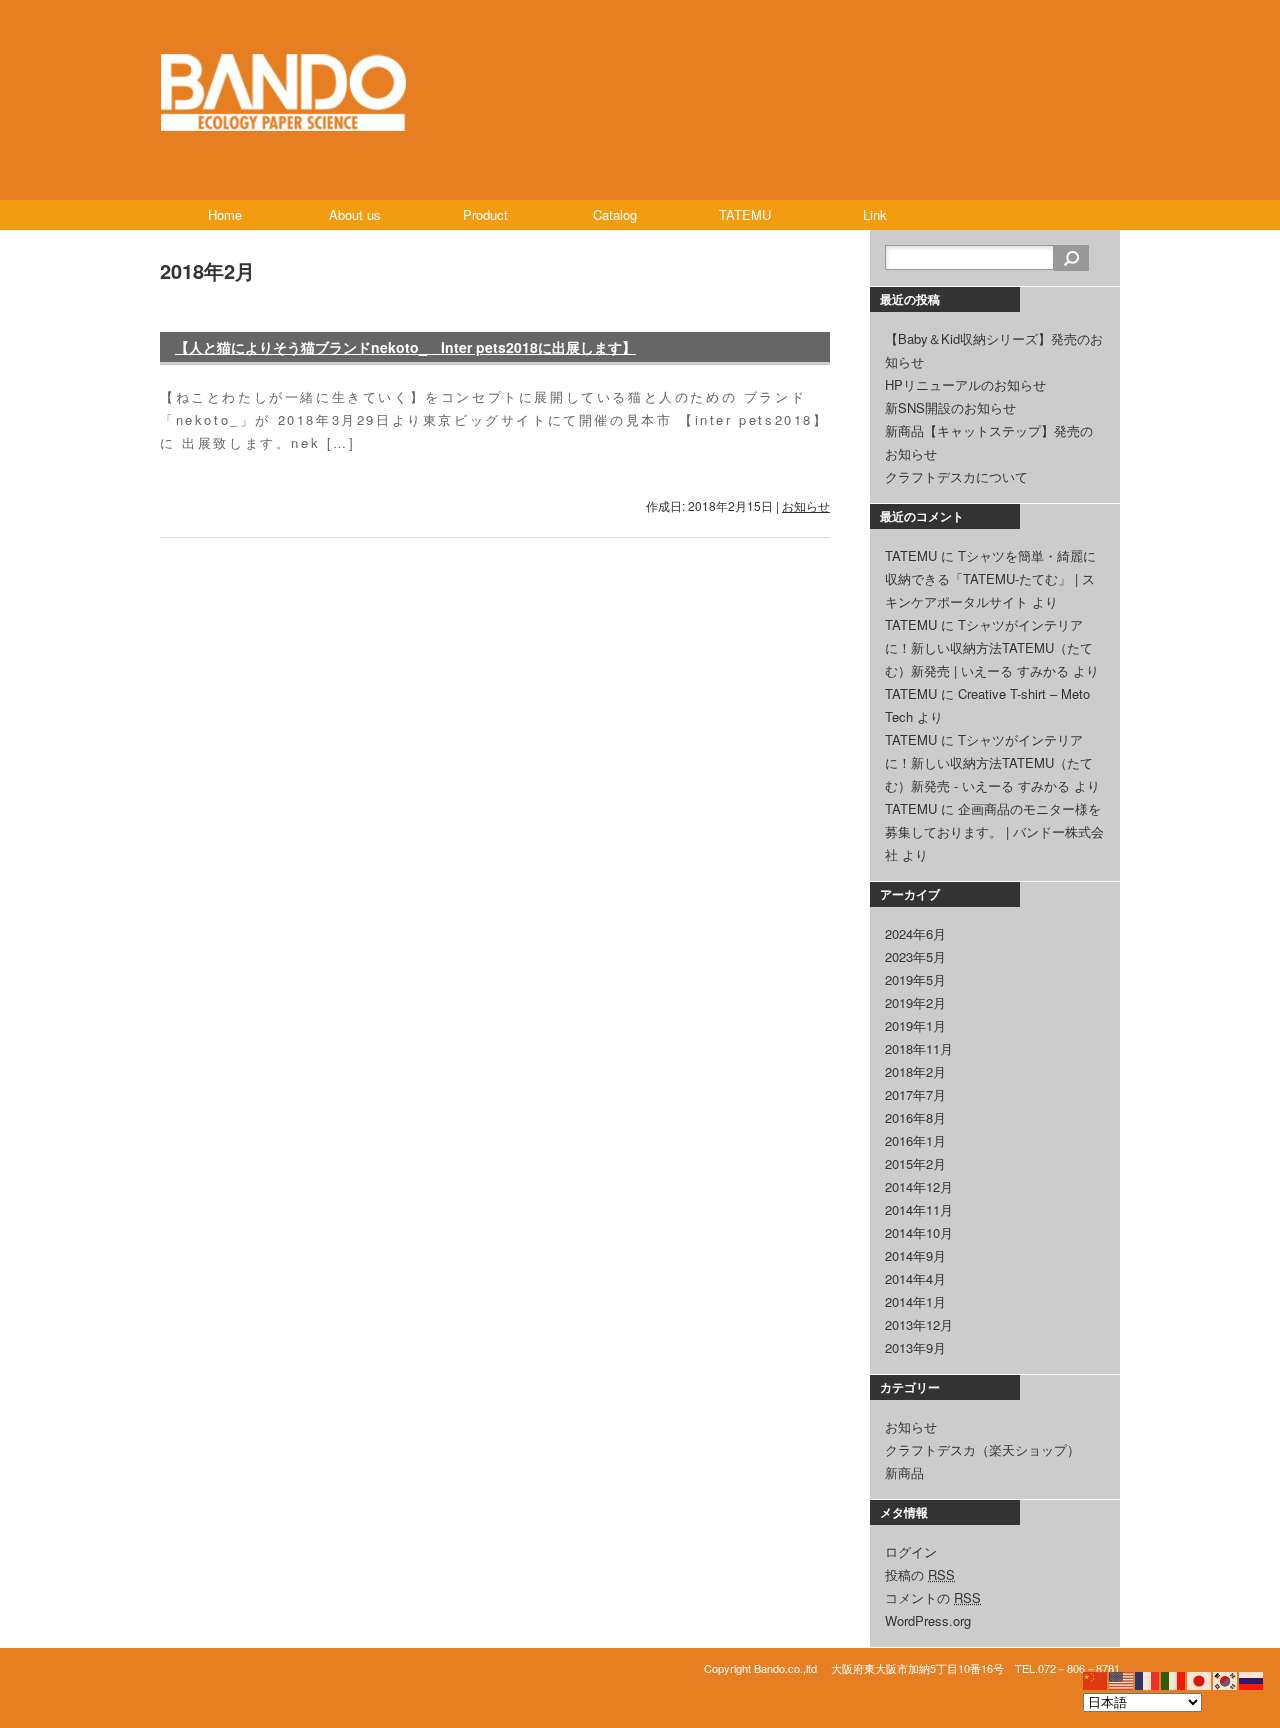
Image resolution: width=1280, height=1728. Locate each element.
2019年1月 (915, 1025)
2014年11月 (919, 1209)
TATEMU (745, 214)
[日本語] (1200, 1678)
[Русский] (1252, 1678)
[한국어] (1226, 1678)
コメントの (933, 1597)
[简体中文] (1096, 1678)
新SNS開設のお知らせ (950, 407)
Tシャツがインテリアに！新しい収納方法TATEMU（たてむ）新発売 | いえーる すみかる (989, 647)
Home (225, 214)
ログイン (911, 1551)
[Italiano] (1174, 1678)
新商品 (904, 1472)
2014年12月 (919, 1186)
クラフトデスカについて (956, 476)
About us (355, 214)
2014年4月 (915, 1278)
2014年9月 (915, 1255)
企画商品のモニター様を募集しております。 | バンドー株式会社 (994, 831)
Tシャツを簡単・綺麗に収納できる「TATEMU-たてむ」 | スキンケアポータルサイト (990, 578)
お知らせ (806, 505)
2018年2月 (915, 1071)
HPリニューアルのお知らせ (965, 384)
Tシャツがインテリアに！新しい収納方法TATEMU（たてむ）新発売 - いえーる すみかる (989, 762)
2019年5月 (915, 979)
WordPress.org (928, 1620)
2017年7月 (915, 1094)
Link (875, 214)
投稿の (920, 1574)
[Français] (1148, 1678)
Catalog (615, 214)
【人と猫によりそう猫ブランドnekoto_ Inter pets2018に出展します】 (405, 347)
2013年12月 (919, 1324)
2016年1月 (915, 1140)
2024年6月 (915, 933)
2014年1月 (915, 1301)
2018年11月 (919, 1048)
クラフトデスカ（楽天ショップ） (982, 1449)
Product (485, 214)
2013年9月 (915, 1347)
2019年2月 (915, 1002)
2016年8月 (915, 1117)
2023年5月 (915, 956)
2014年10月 (919, 1232)
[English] (1122, 1678)
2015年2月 (915, 1163)
